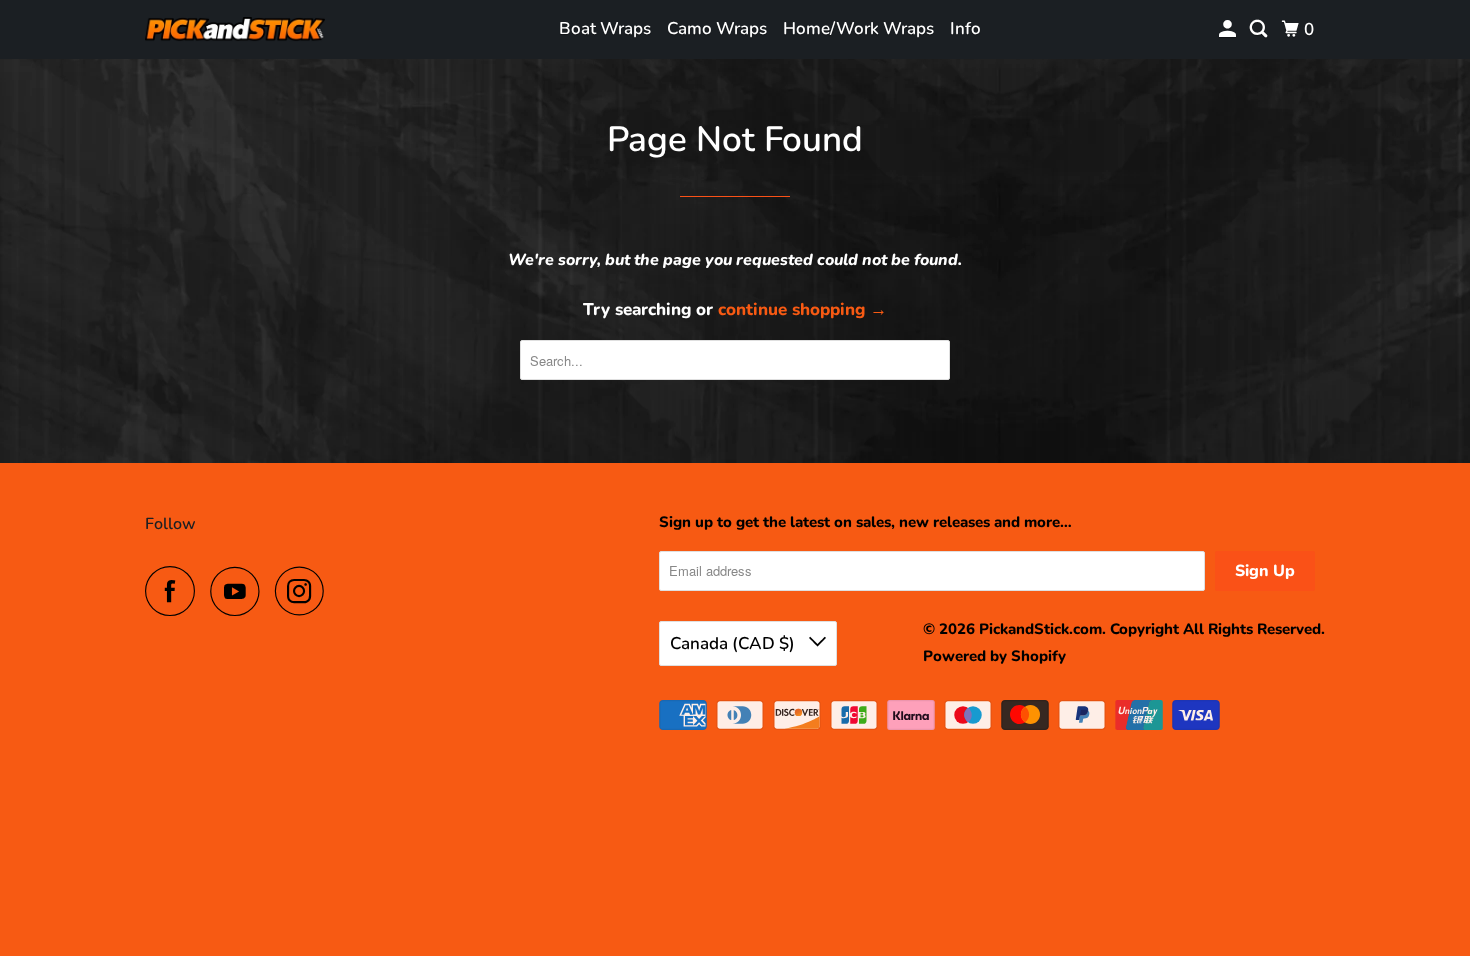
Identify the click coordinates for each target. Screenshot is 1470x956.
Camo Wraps (717, 28)
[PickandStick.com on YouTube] (240, 591)
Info (965, 28)
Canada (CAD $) (734, 643)
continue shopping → (802, 309)
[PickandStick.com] (235, 29)
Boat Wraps (605, 28)
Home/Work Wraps (858, 28)
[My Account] (1229, 29)
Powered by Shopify (994, 656)
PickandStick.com (1040, 629)
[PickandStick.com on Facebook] (175, 591)
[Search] (1260, 29)
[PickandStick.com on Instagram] (305, 591)
